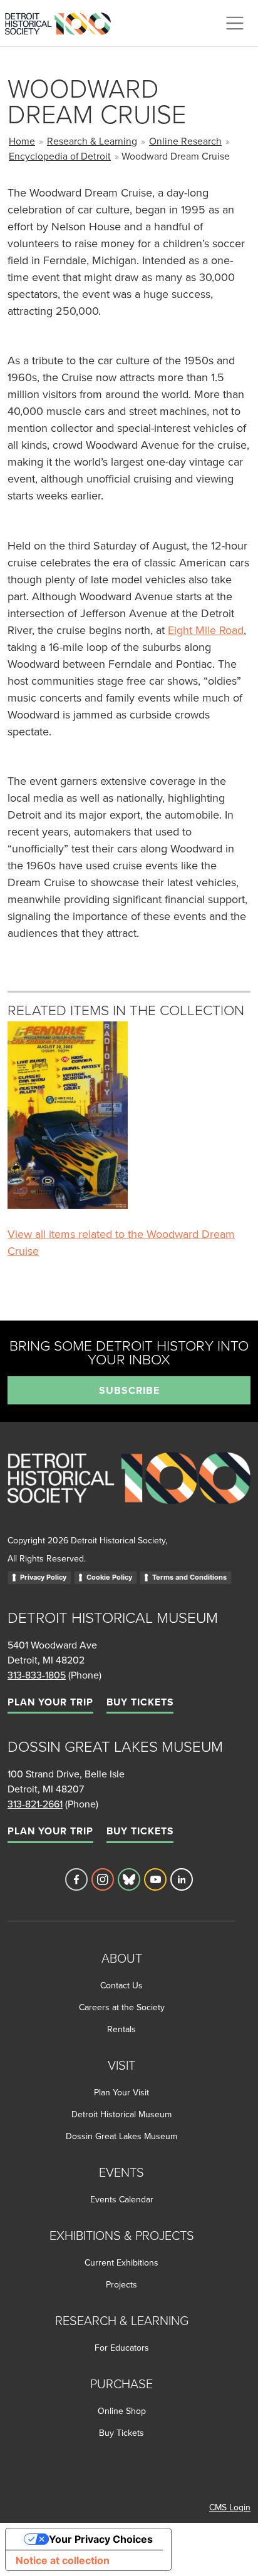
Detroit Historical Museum (121, 2114)
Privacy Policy (43, 1577)
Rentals (121, 2029)
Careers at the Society (122, 2007)
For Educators (122, 2348)
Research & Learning (92, 141)
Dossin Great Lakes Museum (121, 2136)
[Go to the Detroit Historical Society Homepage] (63, 21)
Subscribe (129, 1390)
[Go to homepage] (129, 1492)
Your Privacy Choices (101, 2539)
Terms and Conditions (189, 1577)
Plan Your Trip (50, 1702)
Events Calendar (122, 2199)
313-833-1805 (37, 1675)
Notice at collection (63, 2560)
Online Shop (122, 2411)
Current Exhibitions (121, 2262)
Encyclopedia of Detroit (60, 156)
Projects (121, 2284)
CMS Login (230, 2507)
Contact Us (121, 1985)
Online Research (185, 141)
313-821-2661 (35, 1804)
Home (22, 141)
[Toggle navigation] (235, 23)
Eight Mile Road (206, 630)
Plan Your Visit (121, 2092)
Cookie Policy (109, 1577)
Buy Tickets (140, 1702)
